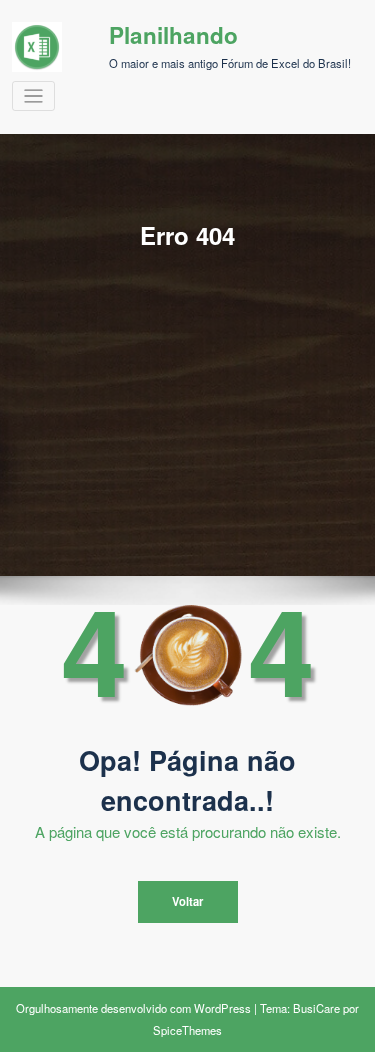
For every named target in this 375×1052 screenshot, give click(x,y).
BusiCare (316, 1008)
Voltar (187, 901)
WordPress (222, 1008)
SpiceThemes (187, 1030)
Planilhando (173, 35)
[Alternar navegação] (33, 96)
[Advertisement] (187, 369)
